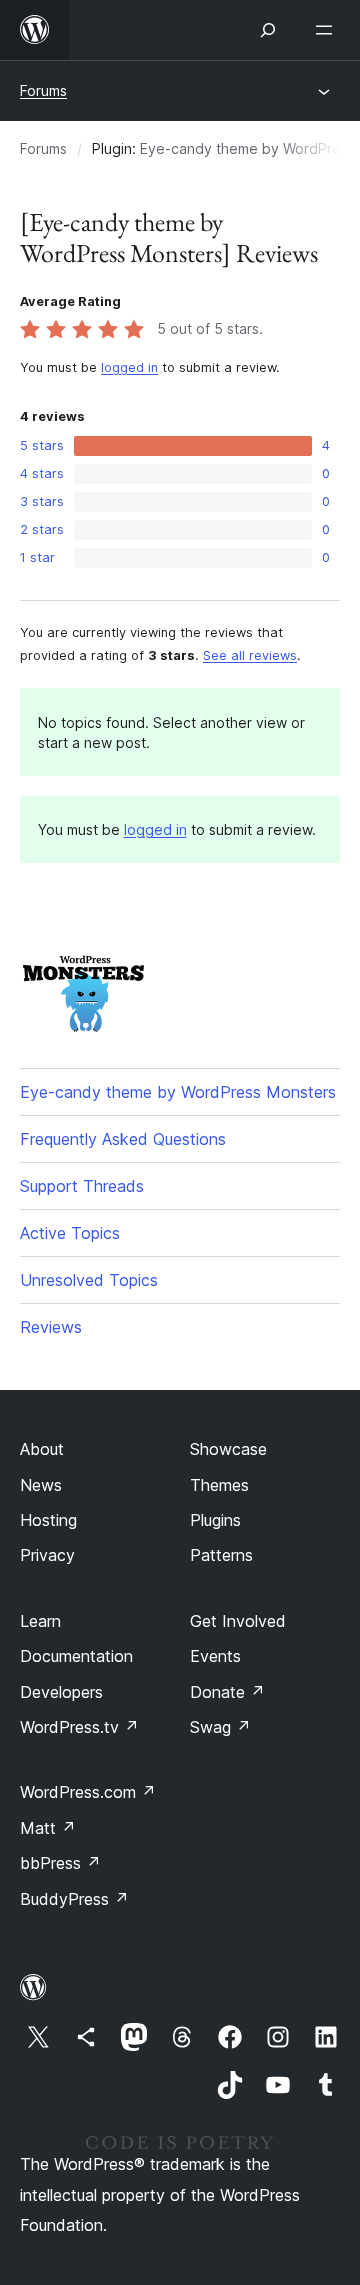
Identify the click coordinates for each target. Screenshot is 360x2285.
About (42, 1449)
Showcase (228, 1449)
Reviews (51, 1327)
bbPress (60, 1863)
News (41, 1485)
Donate (227, 1692)
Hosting (48, 1520)
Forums (43, 90)
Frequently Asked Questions (123, 1139)
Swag (220, 1727)
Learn (40, 1621)
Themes (219, 1485)
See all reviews (250, 655)
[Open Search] (268, 30)
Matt (48, 1828)
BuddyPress (74, 1899)
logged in (129, 367)
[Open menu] (328, 30)
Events (215, 1656)
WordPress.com (88, 1792)
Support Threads (82, 1186)
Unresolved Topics (89, 1280)
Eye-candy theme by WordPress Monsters (178, 1092)
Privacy (47, 1555)
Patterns (221, 1555)
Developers (61, 1692)
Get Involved (238, 1621)
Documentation (76, 1656)
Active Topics (70, 1233)
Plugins (215, 1520)
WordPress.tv (79, 1727)
